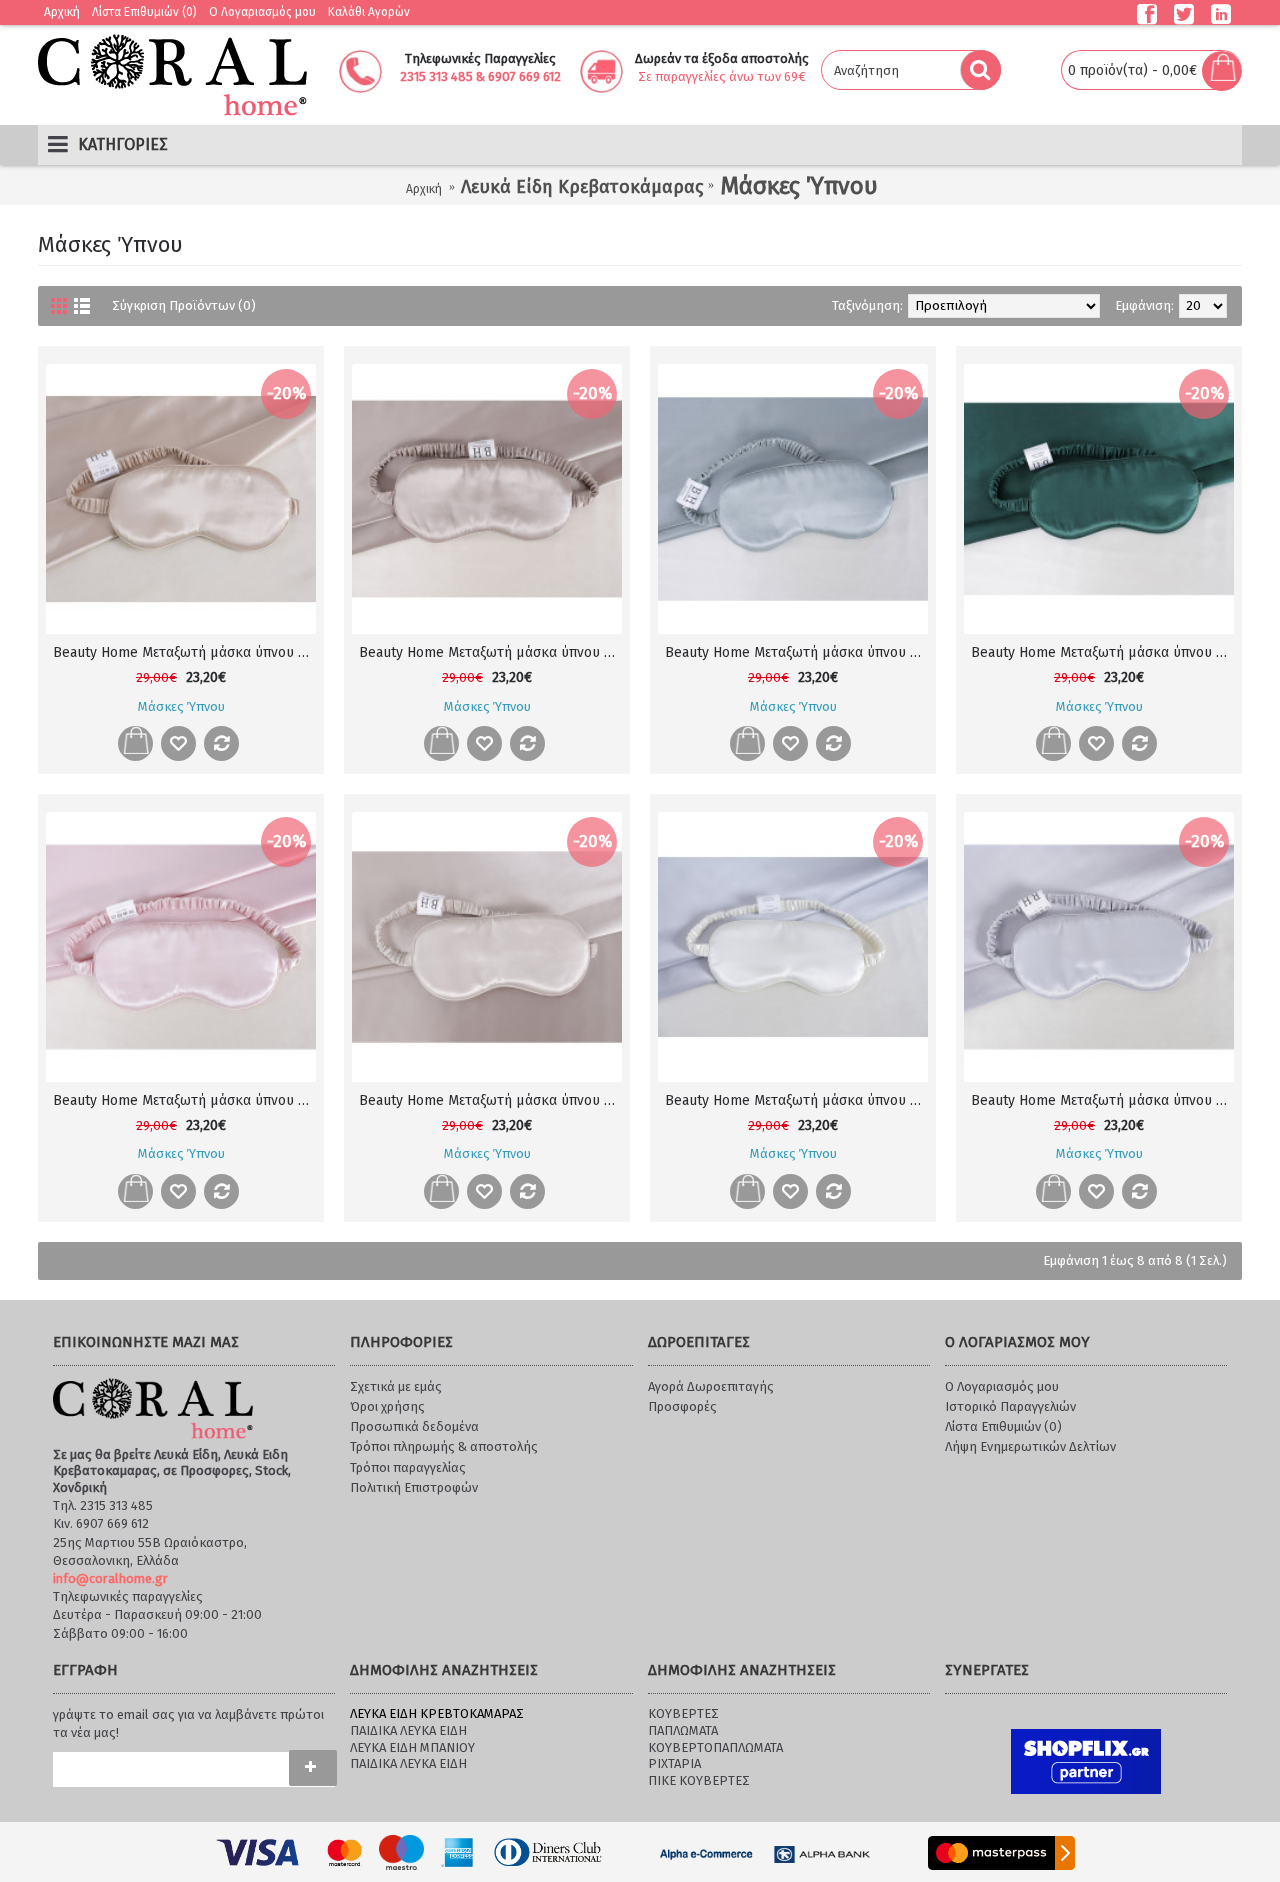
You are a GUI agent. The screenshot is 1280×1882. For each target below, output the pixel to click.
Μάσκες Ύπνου (799, 186)
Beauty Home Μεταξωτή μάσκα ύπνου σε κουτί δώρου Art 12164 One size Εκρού (490, 1100)
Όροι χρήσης (387, 1406)
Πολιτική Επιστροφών (414, 1487)
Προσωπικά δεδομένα (414, 1426)
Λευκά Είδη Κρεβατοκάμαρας (582, 187)
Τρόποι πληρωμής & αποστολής (444, 1446)
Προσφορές (682, 1406)
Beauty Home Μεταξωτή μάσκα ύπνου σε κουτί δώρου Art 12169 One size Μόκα (490, 652)
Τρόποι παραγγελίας (408, 1467)
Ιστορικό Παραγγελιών (1010, 1406)
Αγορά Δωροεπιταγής (711, 1386)
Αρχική (424, 189)
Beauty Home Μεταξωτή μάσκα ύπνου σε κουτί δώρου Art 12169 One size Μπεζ (184, 652)
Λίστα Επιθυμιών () (1003, 1426)
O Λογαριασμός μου (1002, 1386)
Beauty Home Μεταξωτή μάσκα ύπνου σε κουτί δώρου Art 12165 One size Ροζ (184, 1100)
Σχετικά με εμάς (396, 1386)
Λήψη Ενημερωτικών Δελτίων (1030, 1446)
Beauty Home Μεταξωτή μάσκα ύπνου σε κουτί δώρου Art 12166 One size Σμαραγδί (1102, 652)
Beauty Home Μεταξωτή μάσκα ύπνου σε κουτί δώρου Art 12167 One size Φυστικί (796, 652)
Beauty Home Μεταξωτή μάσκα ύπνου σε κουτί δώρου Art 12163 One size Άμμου (796, 1100)
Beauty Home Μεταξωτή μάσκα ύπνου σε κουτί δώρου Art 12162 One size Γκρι (1102, 1100)
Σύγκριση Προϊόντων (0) (184, 305)
